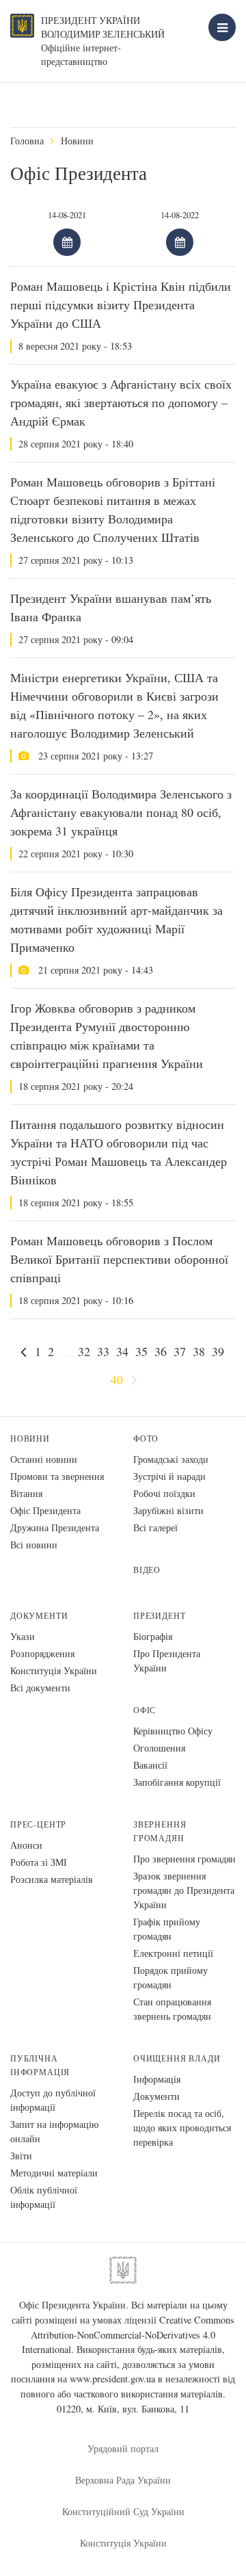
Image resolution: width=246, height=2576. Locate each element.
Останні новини (44, 1459)
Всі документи (40, 1688)
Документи (39, 1616)
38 (199, 1351)
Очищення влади (177, 2058)
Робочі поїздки (164, 1493)
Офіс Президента (45, 1510)
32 (84, 1351)
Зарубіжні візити (168, 1510)
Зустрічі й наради (169, 1476)
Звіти (21, 2156)
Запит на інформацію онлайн (54, 2131)
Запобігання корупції (177, 1782)
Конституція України (54, 1670)
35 (141, 1351)
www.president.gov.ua (112, 2379)
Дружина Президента (55, 1527)
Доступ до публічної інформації (53, 2100)
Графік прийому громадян (167, 1929)
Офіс (145, 1710)
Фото (146, 1439)
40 (117, 1379)
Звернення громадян (160, 1831)
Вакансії (150, 1765)
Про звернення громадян (184, 1859)
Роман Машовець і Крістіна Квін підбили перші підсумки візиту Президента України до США (121, 304)
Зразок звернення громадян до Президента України (184, 1890)
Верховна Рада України (123, 2480)
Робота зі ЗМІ (39, 1862)
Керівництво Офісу (173, 1731)
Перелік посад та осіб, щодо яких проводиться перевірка (182, 2128)
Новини (77, 141)
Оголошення (159, 1748)
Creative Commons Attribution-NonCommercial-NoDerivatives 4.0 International (128, 2334)
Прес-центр (38, 1824)
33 (103, 1351)
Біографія (153, 1636)
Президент (159, 1616)
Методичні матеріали (54, 2173)
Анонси (26, 1845)
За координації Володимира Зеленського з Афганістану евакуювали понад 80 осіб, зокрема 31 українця (121, 812)
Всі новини (34, 1545)
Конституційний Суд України (123, 2511)
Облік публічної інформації (44, 2197)
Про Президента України (167, 1661)
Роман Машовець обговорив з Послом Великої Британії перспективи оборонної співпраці (119, 1259)
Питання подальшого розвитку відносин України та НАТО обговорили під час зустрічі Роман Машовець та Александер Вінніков (119, 1152)
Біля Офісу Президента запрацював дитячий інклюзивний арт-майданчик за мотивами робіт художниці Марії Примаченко (117, 919)
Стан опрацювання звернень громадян (172, 2009)
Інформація (157, 2079)
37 (180, 1351)
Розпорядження (42, 1653)
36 (161, 1351)
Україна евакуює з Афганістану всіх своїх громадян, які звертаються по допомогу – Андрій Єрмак (121, 402)
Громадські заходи (171, 1459)
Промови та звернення (57, 1476)
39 (218, 1351)
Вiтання (26, 1493)
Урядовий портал (123, 2448)
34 (122, 1351)
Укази (23, 1636)
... (66, 1351)
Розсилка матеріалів (52, 1879)
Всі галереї (155, 1527)
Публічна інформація (40, 2065)
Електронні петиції (173, 1953)
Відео (147, 1570)
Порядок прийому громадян (170, 1977)
